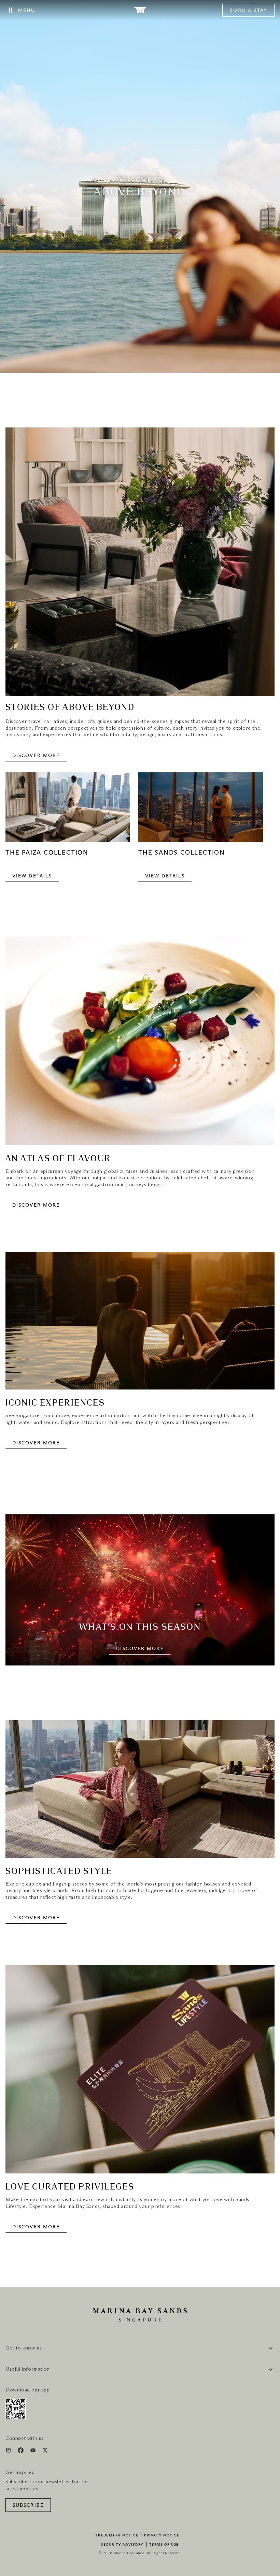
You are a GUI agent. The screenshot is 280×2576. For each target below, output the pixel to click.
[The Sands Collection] (201, 811)
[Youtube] (34, 2452)
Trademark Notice (117, 2535)
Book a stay (248, 11)
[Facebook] (21, 2452)
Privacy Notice (162, 2535)
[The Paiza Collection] (68, 811)
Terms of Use (164, 2545)
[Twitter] (45, 2452)
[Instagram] (9, 2452)
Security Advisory (122, 2545)
